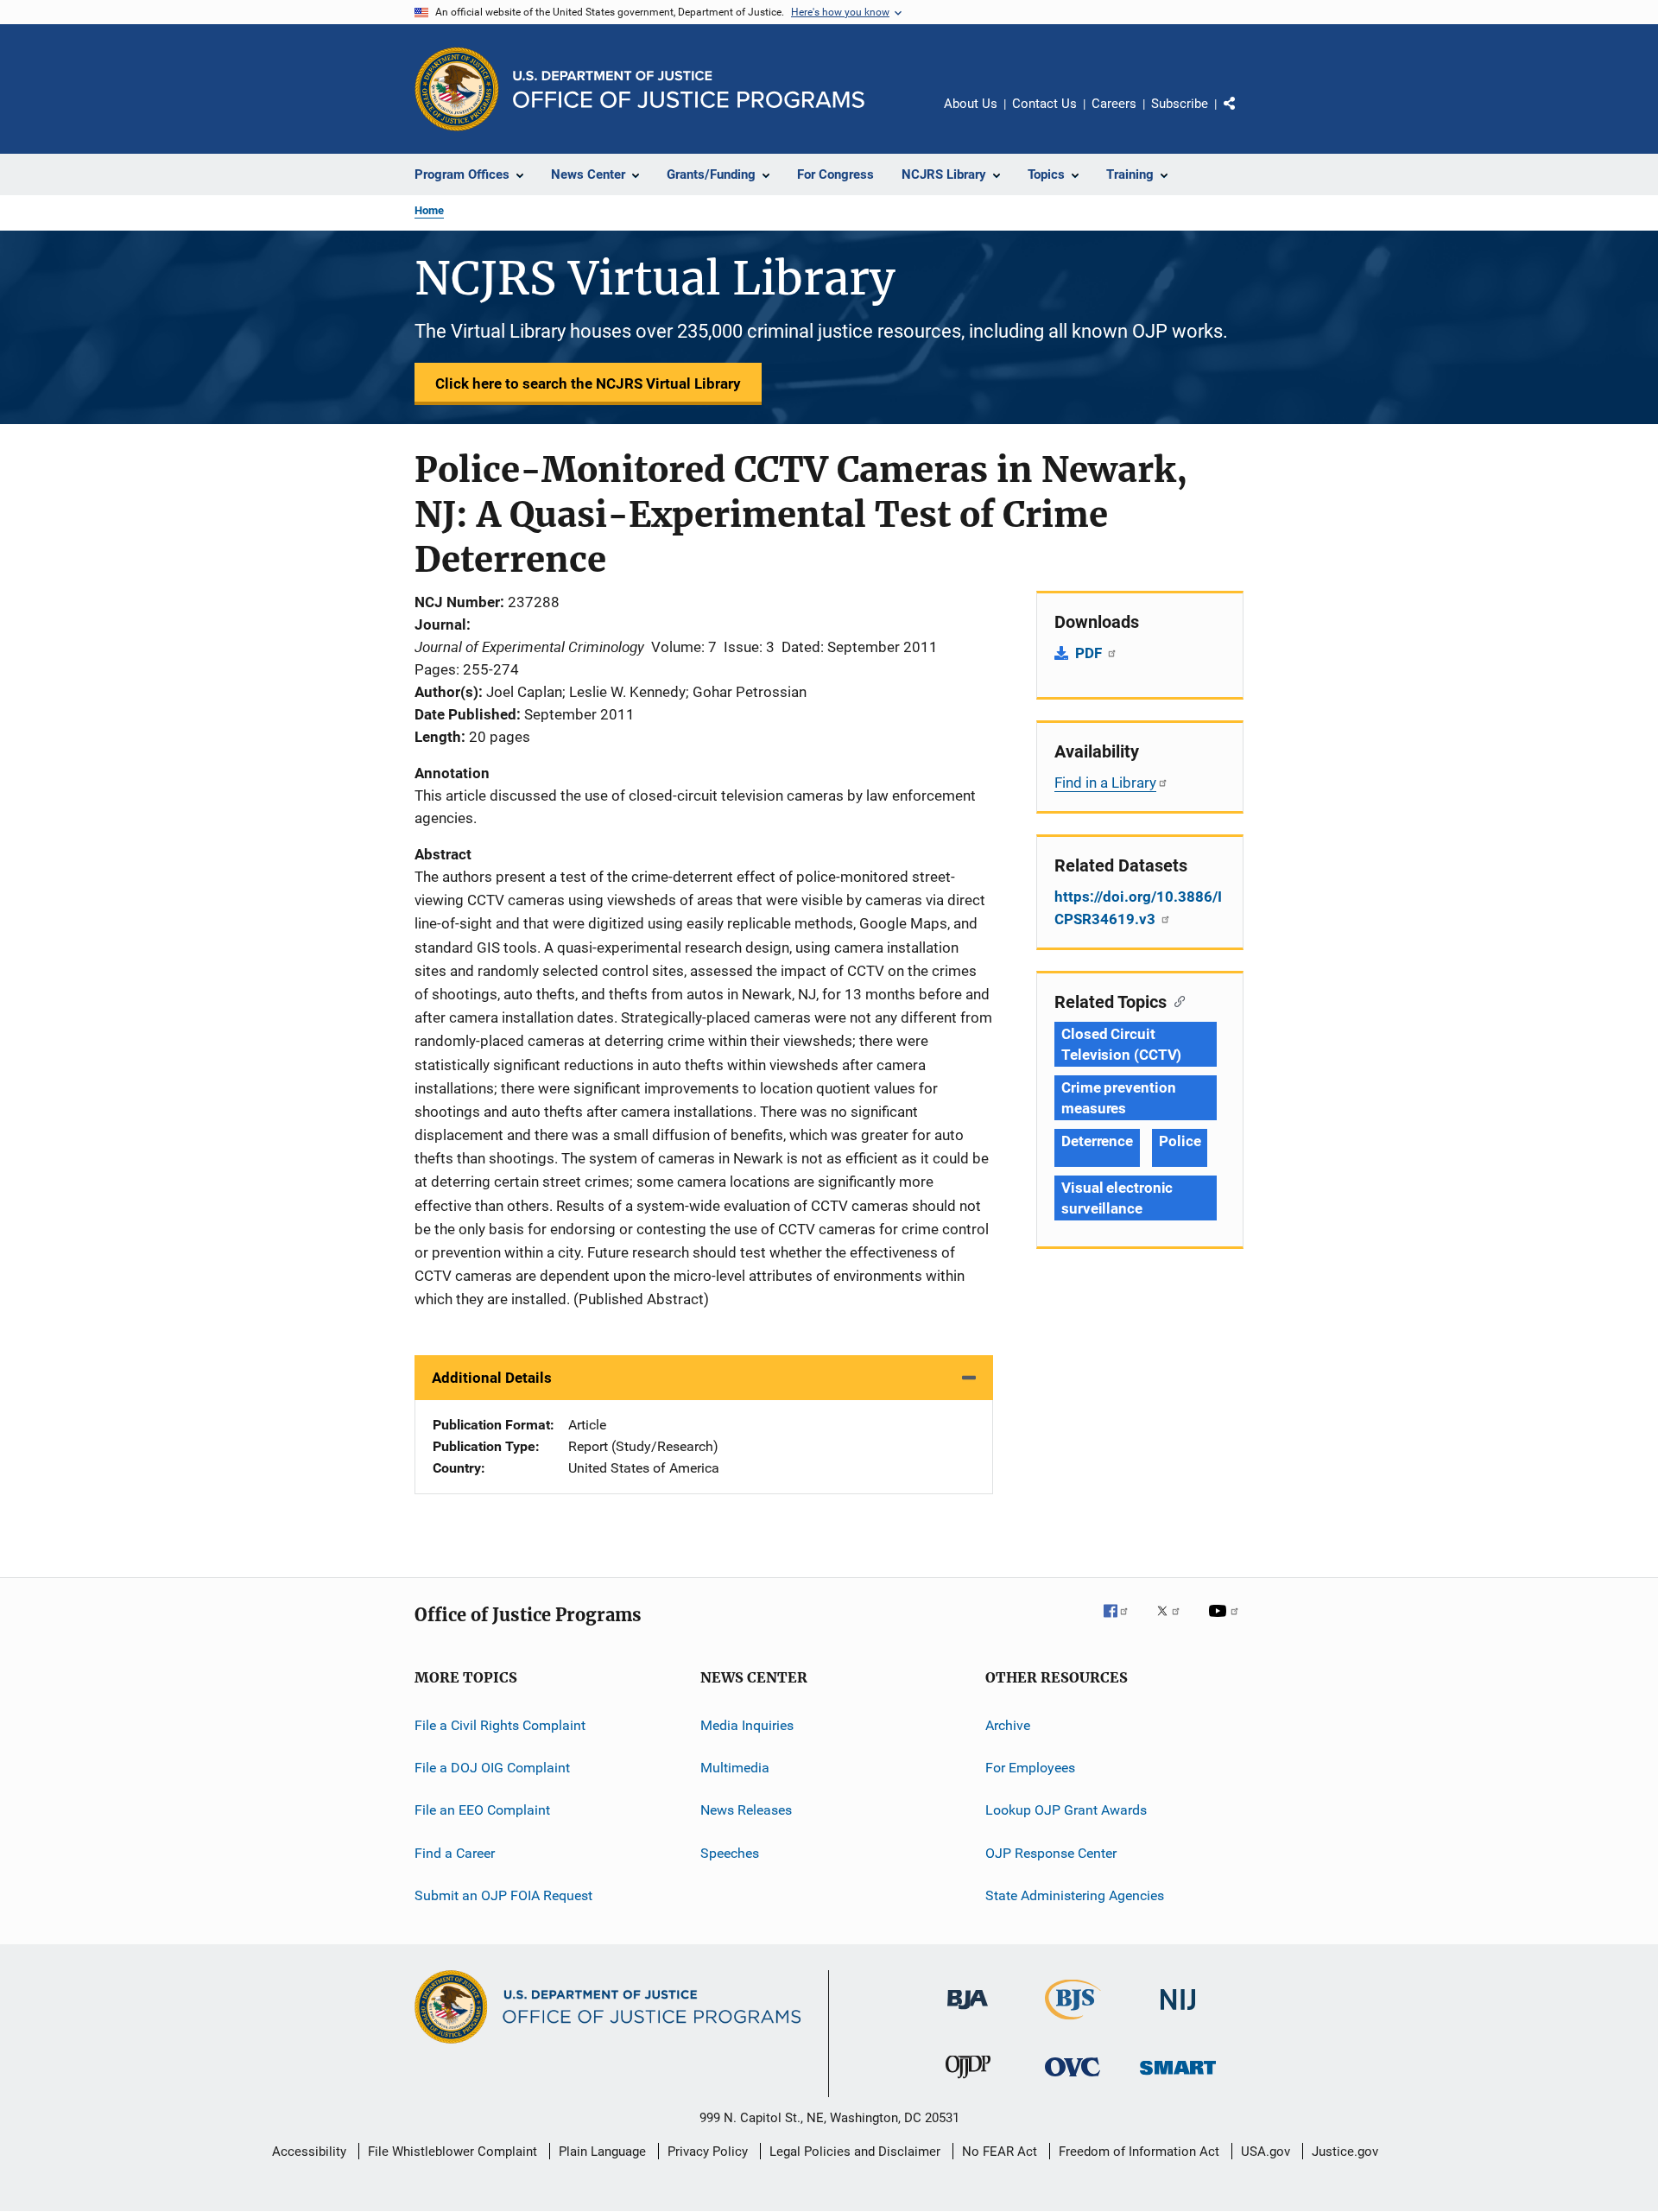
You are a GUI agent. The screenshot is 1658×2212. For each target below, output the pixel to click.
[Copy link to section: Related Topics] (1176, 1000)
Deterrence (1097, 1141)
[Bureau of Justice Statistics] (1073, 2023)
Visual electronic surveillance (1117, 1198)
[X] (1174, 1623)
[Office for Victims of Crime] (1073, 2079)
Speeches (730, 1852)
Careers (1114, 104)
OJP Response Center (1051, 1852)
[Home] (689, 89)
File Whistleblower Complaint (452, 2152)
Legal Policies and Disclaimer (855, 2152)
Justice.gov (1345, 2152)
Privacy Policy (708, 2152)
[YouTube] (1226, 1623)
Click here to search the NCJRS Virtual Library (588, 383)
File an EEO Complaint (482, 1810)
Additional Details (492, 1378)
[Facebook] (1123, 1623)
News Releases (746, 1810)
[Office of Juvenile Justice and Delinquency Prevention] (968, 2082)
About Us (971, 104)
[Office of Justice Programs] (457, 89)
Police (1180, 1141)
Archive (1008, 1724)
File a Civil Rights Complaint (500, 1724)
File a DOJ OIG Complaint (492, 1768)
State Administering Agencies (1075, 1895)
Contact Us (1044, 104)
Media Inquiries (747, 1724)
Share (1243, 116)
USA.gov (1266, 2152)
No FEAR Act (1000, 2152)
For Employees (1030, 1768)
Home (429, 210)
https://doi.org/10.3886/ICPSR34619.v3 (1138, 908)
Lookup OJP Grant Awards (1066, 1810)
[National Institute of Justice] (1178, 2013)
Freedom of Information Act (1139, 2152)
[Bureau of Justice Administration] (968, 2012)
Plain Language (602, 2152)
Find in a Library (1105, 783)
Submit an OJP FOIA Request (503, 1895)
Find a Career (455, 1852)
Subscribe (1180, 104)
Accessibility (309, 2152)
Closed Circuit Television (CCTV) (1121, 1044)
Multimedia (735, 1768)
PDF (1090, 653)
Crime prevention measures (1118, 1098)
